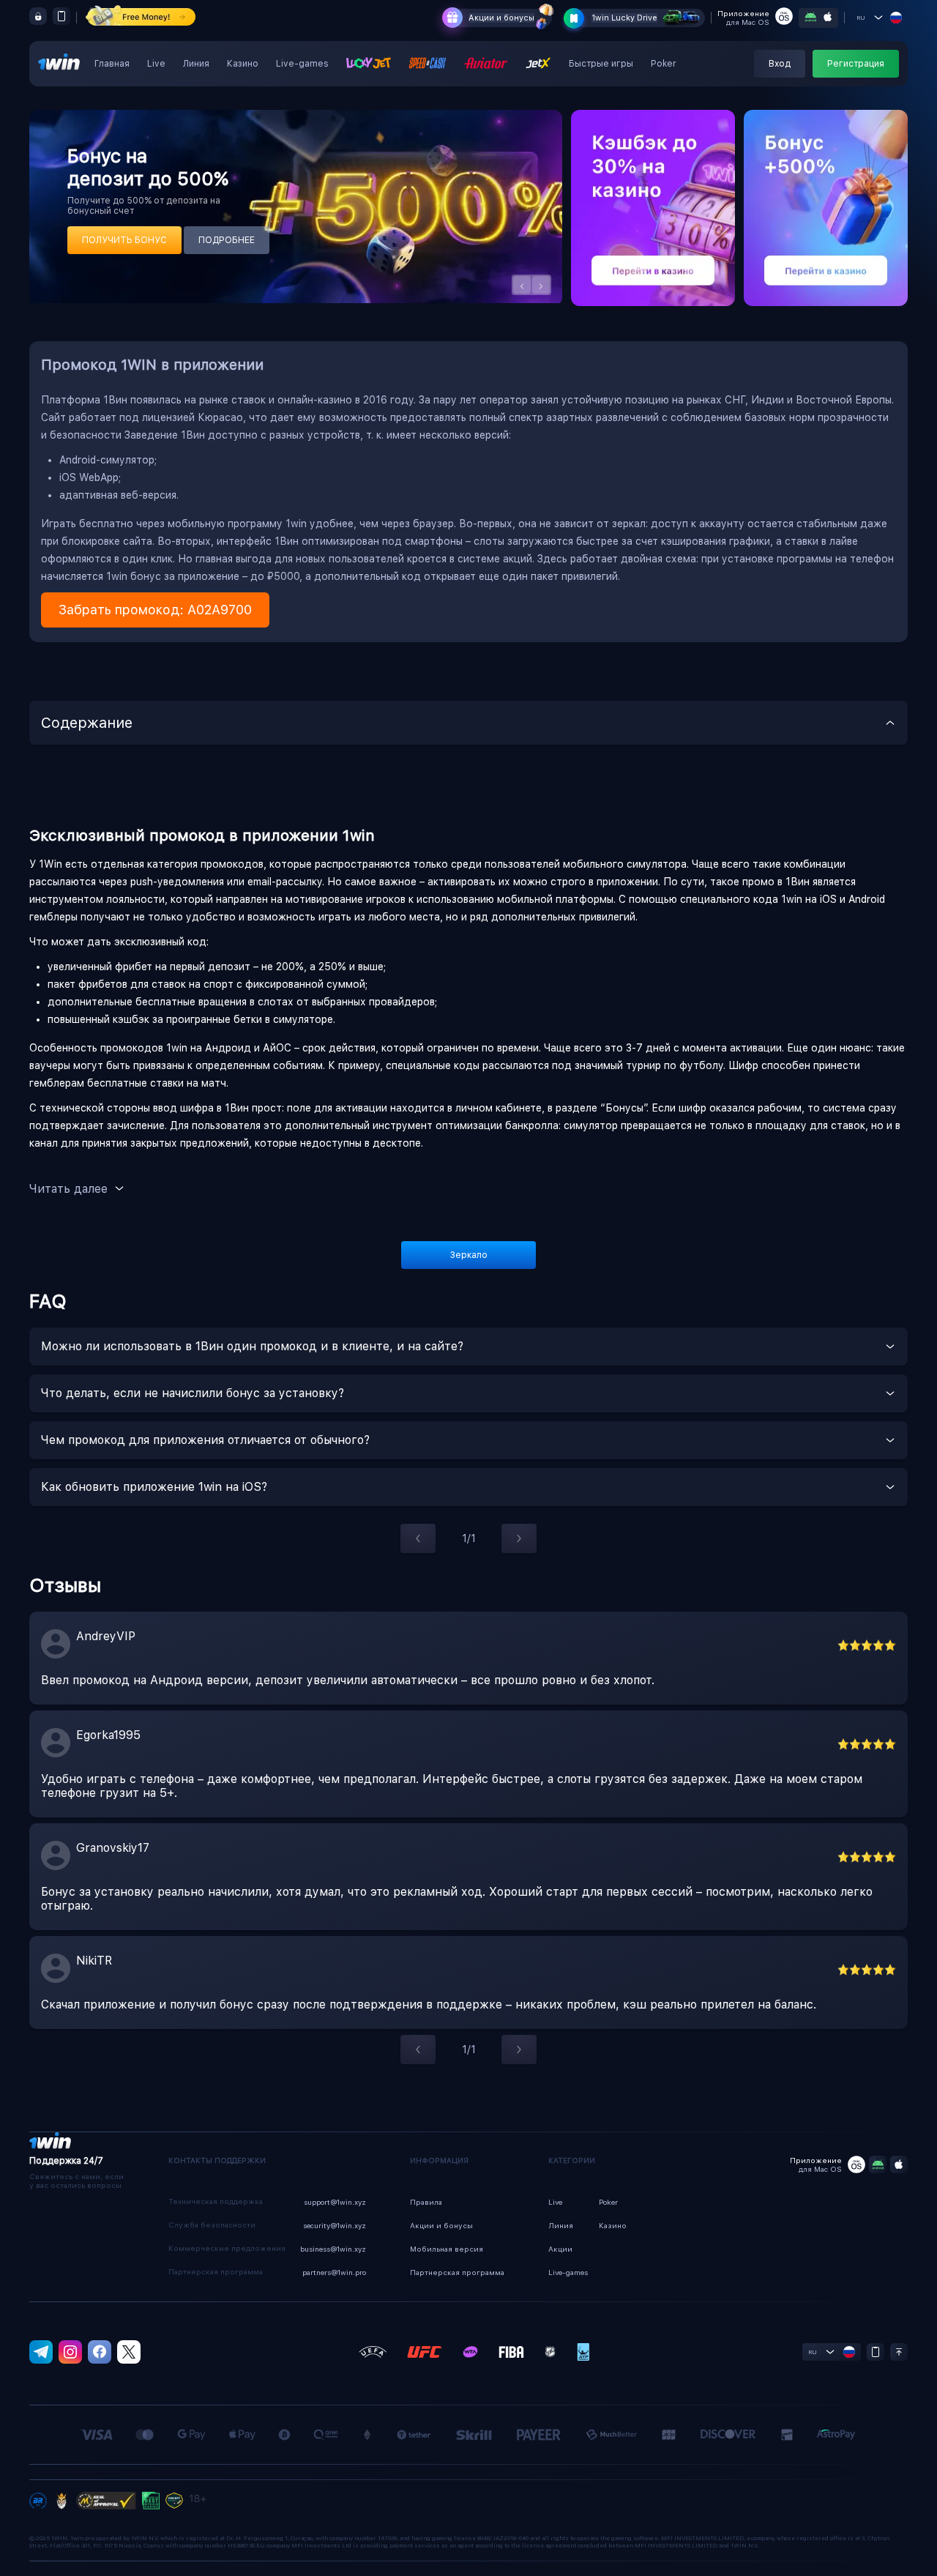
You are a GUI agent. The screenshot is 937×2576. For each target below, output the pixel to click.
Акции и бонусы (501, 18)
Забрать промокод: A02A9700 (155, 610)
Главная (112, 64)
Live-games (302, 64)
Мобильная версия (447, 2249)
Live (156, 64)
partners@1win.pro (334, 2272)
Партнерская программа (457, 2272)
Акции (560, 2249)
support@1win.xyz (335, 2202)
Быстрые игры (601, 64)
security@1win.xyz (335, 2225)
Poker (664, 64)
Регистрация (856, 64)
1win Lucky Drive (624, 18)
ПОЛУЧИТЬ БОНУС (124, 240)
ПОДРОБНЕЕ (227, 240)
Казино (243, 64)
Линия (196, 64)
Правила (426, 2202)
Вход (780, 64)
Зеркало (469, 1255)
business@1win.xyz (333, 2249)
